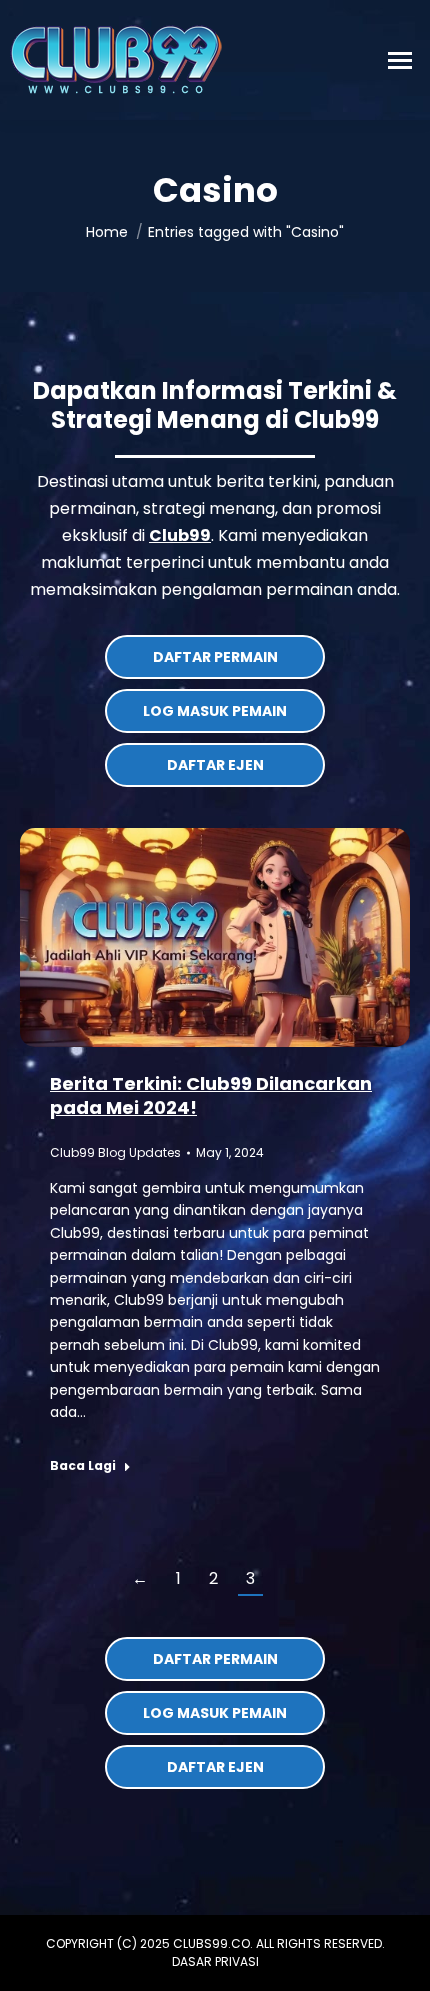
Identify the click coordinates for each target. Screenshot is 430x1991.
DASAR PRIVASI (215, 1961)
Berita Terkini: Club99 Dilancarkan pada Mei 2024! (211, 1095)
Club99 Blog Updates (115, 1152)
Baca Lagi (83, 1466)
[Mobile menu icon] (400, 60)
